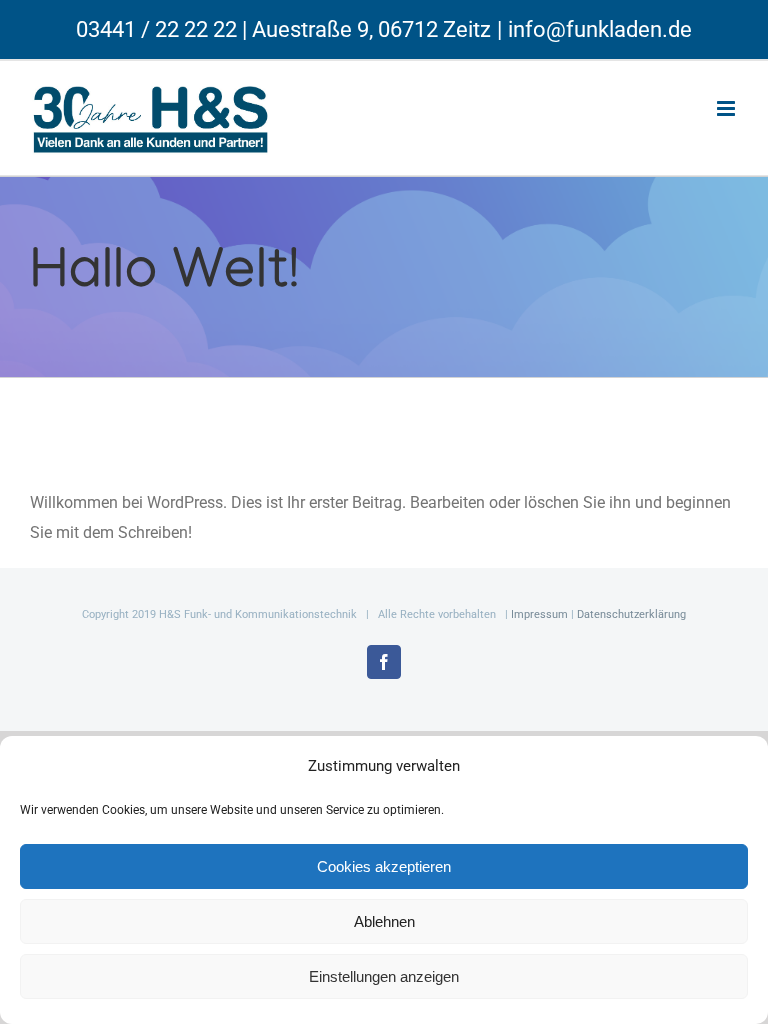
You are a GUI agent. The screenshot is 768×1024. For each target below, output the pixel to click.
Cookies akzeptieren (384, 866)
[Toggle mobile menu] (727, 108)
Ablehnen (384, 921)
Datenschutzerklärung (631, 614)
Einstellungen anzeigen (384, 976)
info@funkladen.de (600, 29)
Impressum (539, 614)
